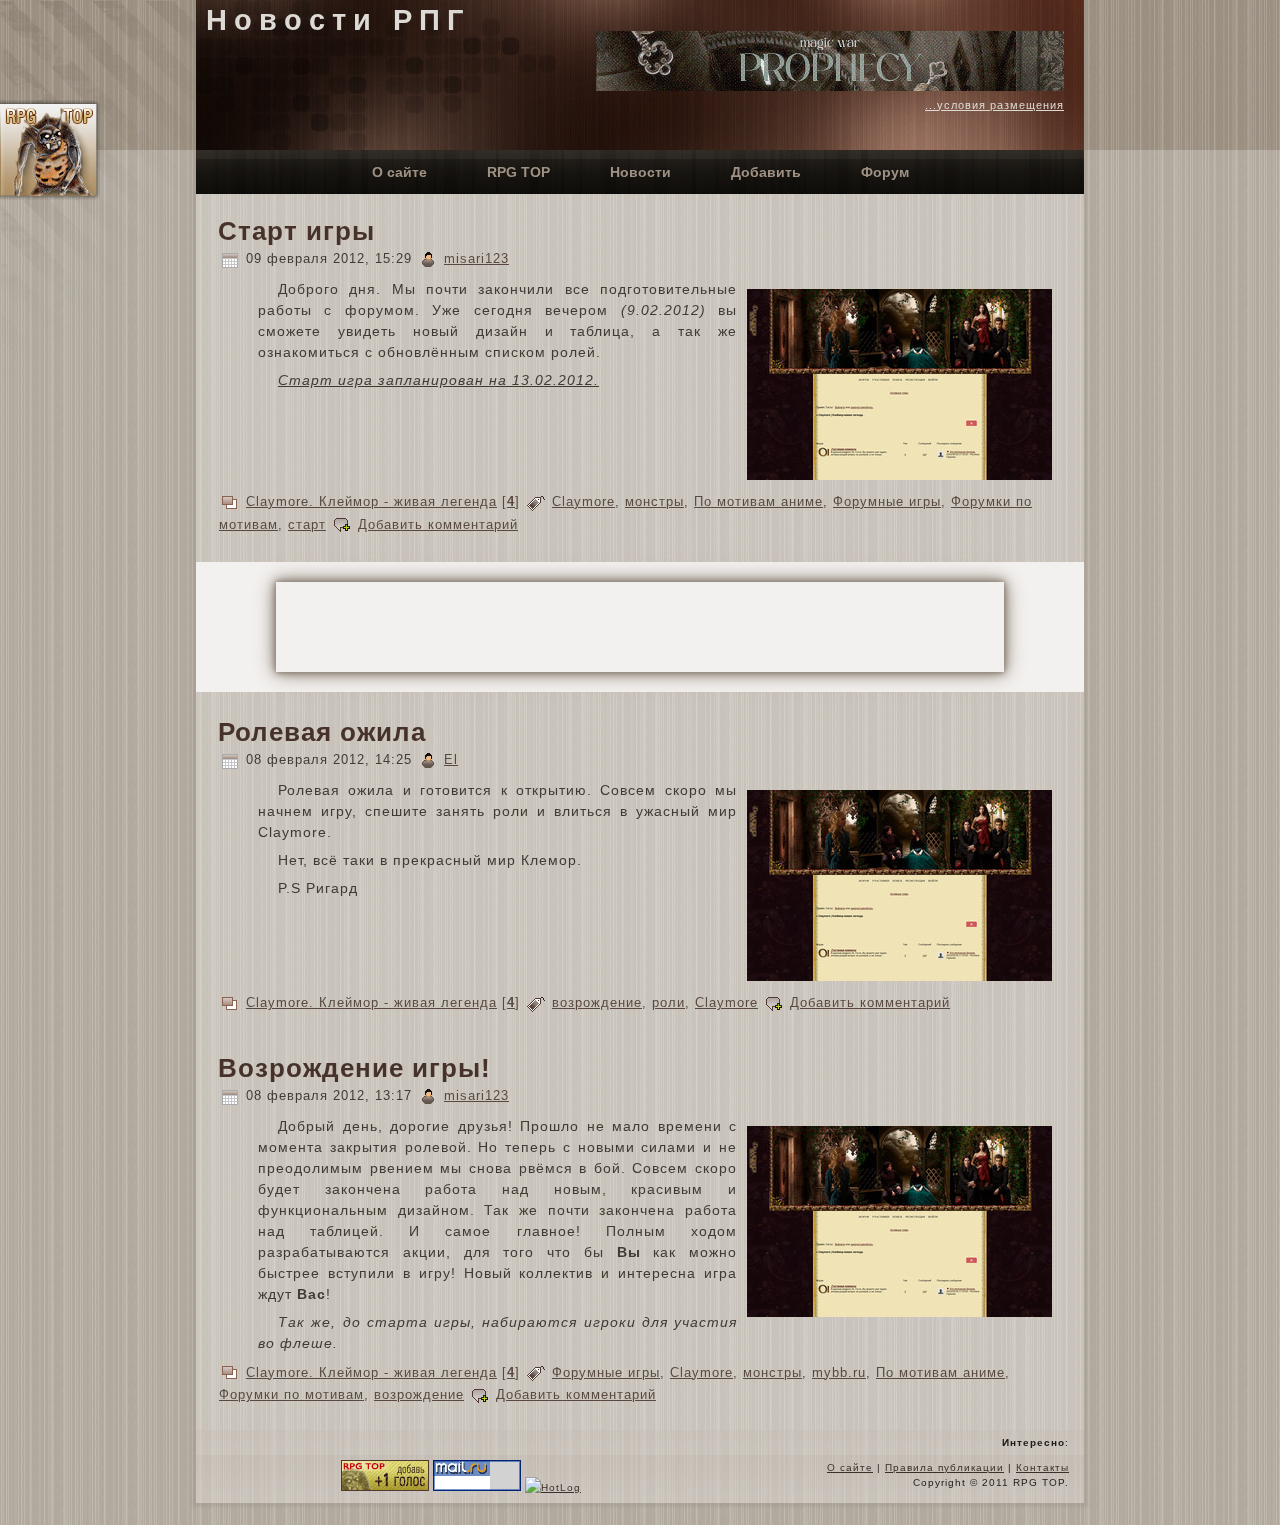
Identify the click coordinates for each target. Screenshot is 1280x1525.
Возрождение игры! (354, 1068)
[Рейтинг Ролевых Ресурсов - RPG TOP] (385, 1487)
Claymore (583, 501)
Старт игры (296, 231)
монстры (654, 501)
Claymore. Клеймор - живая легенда (371, 501)
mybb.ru (839, 1372)
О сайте (850, 1467)
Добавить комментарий (438, 524)
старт (307, 524)
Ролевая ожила (322, 732)
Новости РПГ (338, 20)
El (451, 759)
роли (668, 1002)
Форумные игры (887, 501)
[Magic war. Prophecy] (830, 86)
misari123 (476, 258)
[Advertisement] (640, 627)
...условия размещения (994, 105)
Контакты (1042, 1467)
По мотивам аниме (758, 501)
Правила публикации (944, 1467)
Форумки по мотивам (291, 1394)
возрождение (597, 1002)
